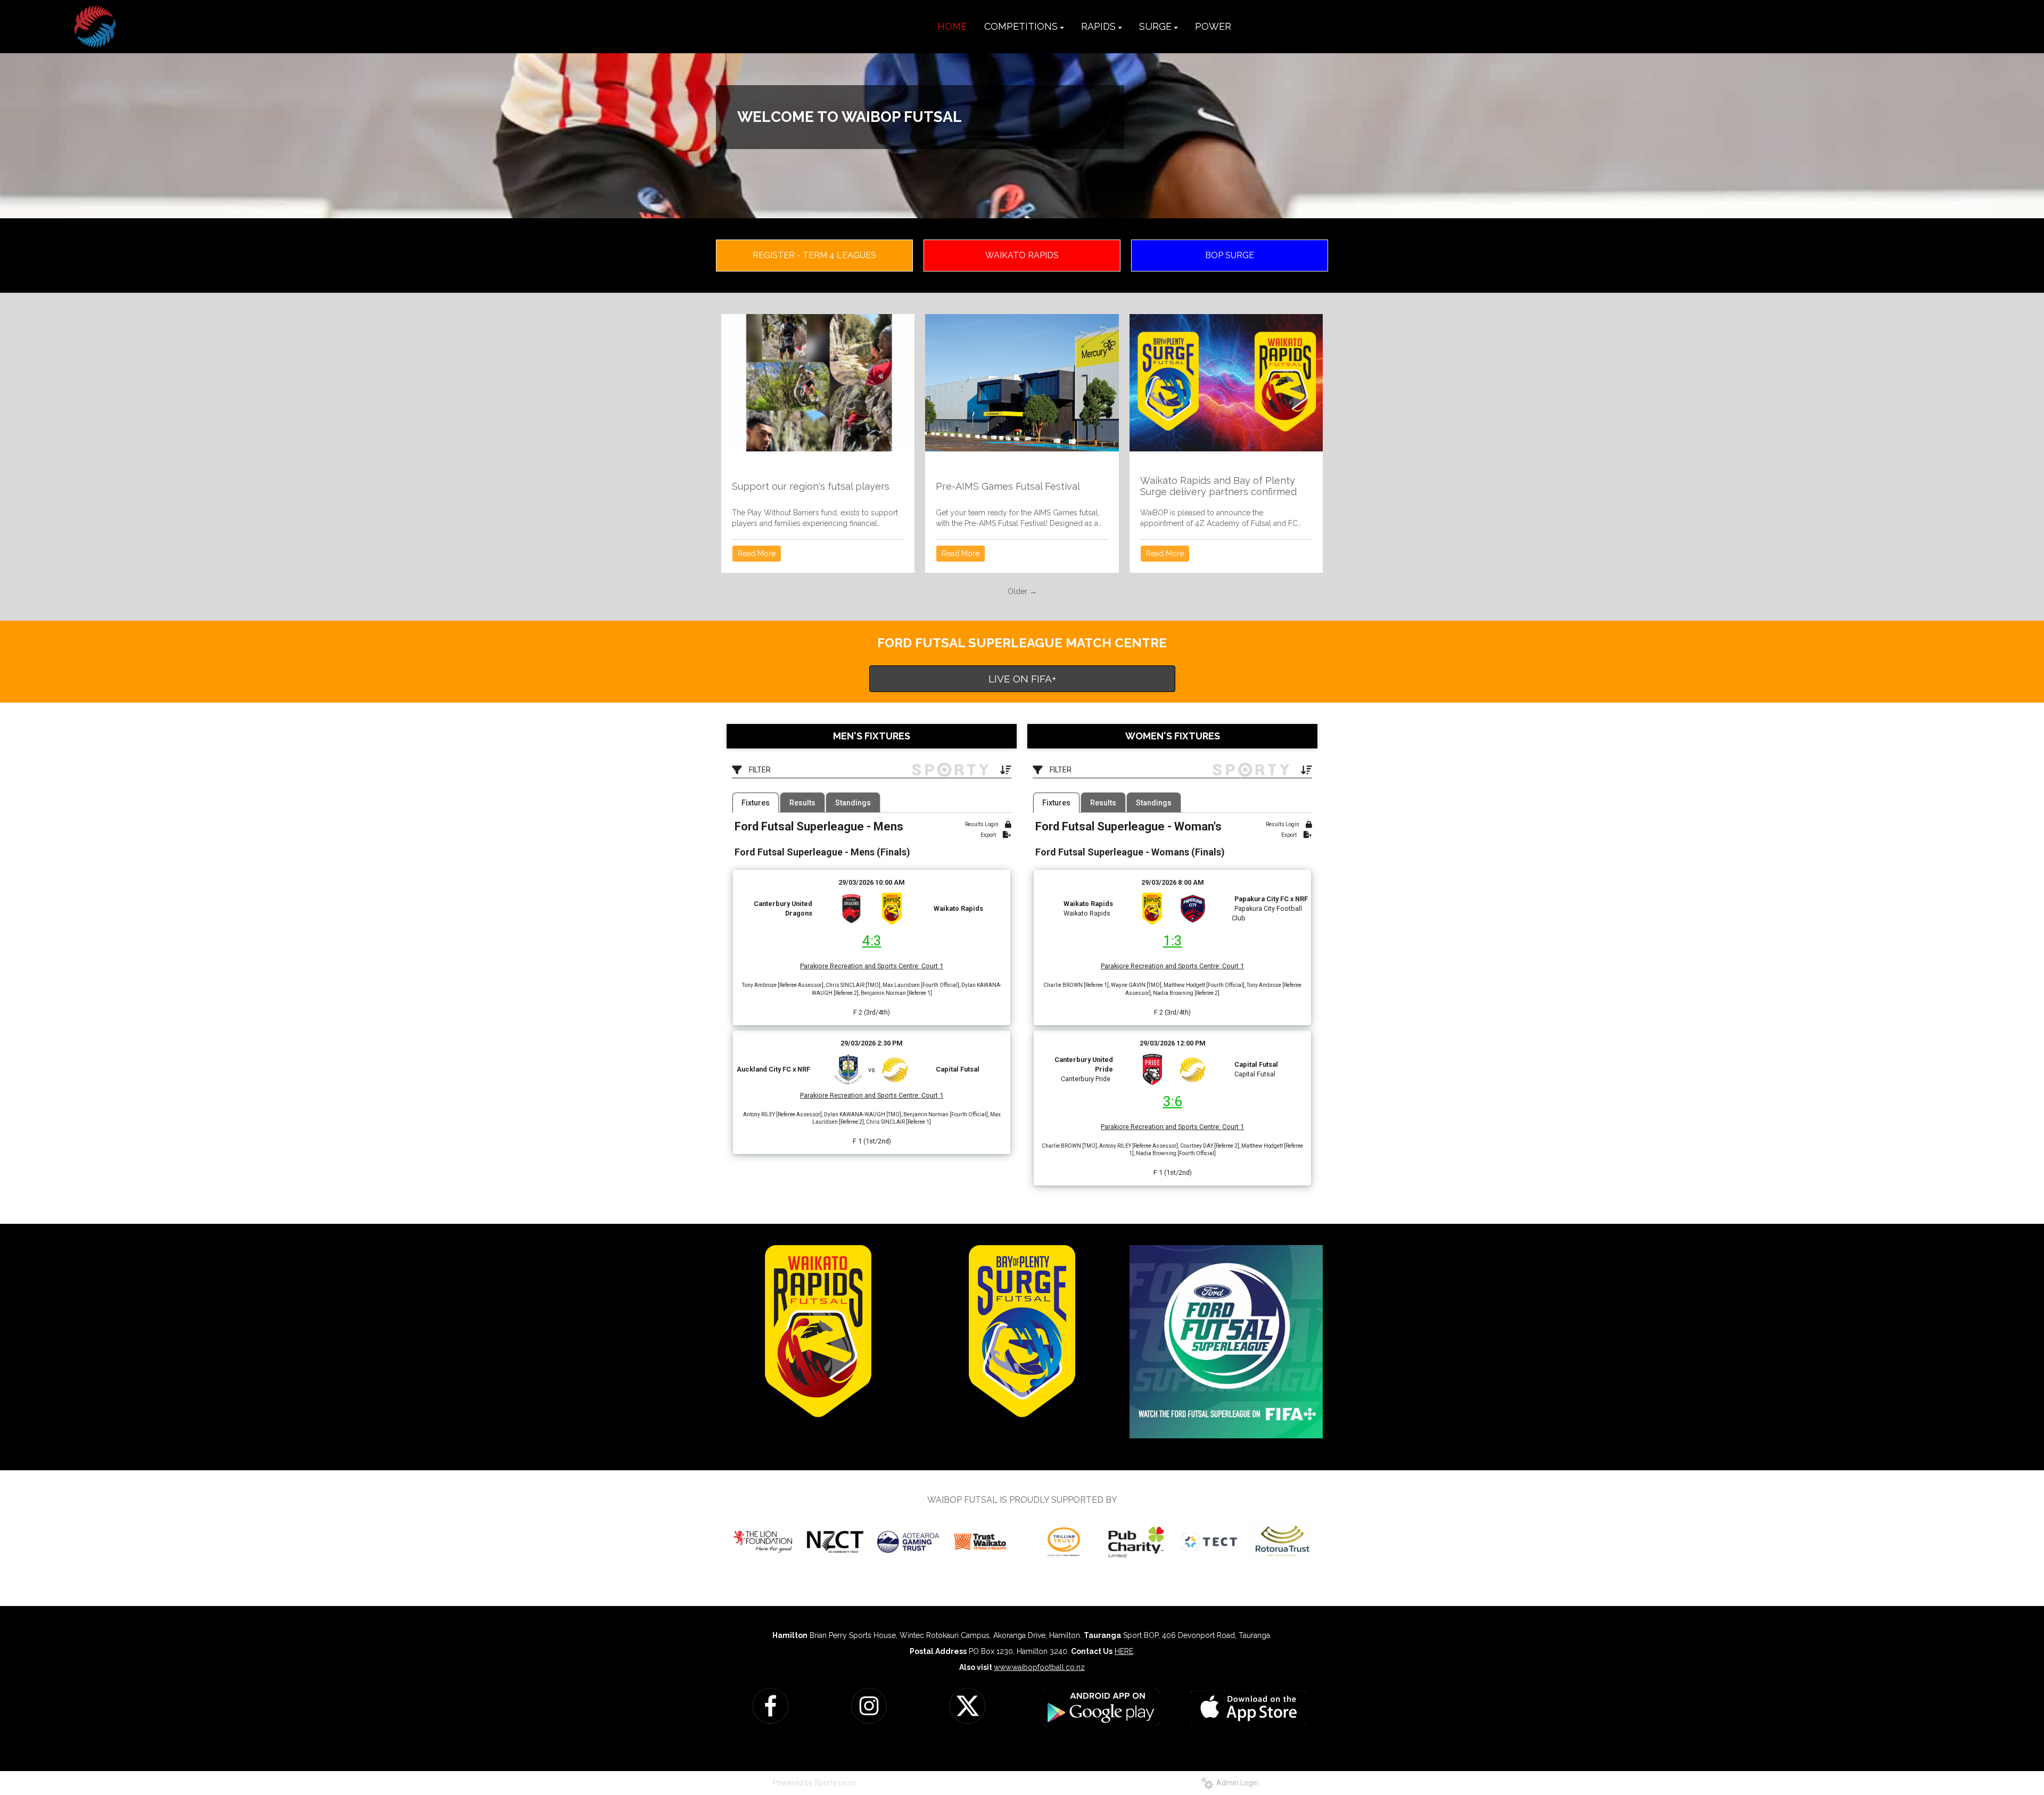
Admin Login (1236, 1783)
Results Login (982, 824)
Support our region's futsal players (811, 486)
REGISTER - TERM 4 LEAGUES (814, 255)
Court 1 (932, 966)
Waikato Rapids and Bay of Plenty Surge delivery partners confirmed (1218, 486)
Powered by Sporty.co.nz (814, 1783)
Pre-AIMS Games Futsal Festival (1008, 486)
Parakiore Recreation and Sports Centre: (860, 966)
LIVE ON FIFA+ (1022, 679)
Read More (757, 554)
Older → (1022, 591)
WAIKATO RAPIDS (1022, 255)
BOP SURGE (1230, 255)
